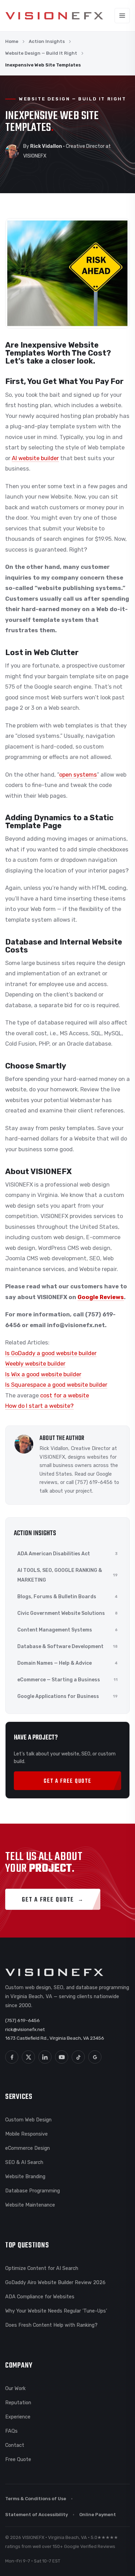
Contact (15, 2445)
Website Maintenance (30, 2205)
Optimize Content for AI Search (42, 2268)
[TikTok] (78, 2057)
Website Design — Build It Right (41, 53)
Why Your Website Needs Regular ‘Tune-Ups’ (56, 2311)
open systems (78, 775)
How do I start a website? (39, 1406)
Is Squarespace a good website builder (56, 1385)
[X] (28, 2057)
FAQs (11, 2431)
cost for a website (64, 1396)
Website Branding (25, 2176)
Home (12, 41)
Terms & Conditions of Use (36, 2499)
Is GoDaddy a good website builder (51, 1353)
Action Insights (47, 41)
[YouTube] (62, 2057)
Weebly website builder (35, 1364)
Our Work (15, 2388)
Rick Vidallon (54, 1448)
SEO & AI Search (24, 2162)
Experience (18, 2417)
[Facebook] (12, 2057)
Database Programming (33, 2191)
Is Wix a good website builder (43, 1374)
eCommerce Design (28, 2148)
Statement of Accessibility (37, 2515)
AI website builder (35, 458)
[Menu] (122, 16)
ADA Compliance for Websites (40, 2297)
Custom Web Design (28, 2120)
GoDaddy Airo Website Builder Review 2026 (55, 2282)
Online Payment (98, 2515)
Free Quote (18, 2459)
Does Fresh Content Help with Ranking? (51, 2325)
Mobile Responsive (26, 2134)
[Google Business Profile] (95, 2057)
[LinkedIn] (45, 2057)
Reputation (18, 2403)
